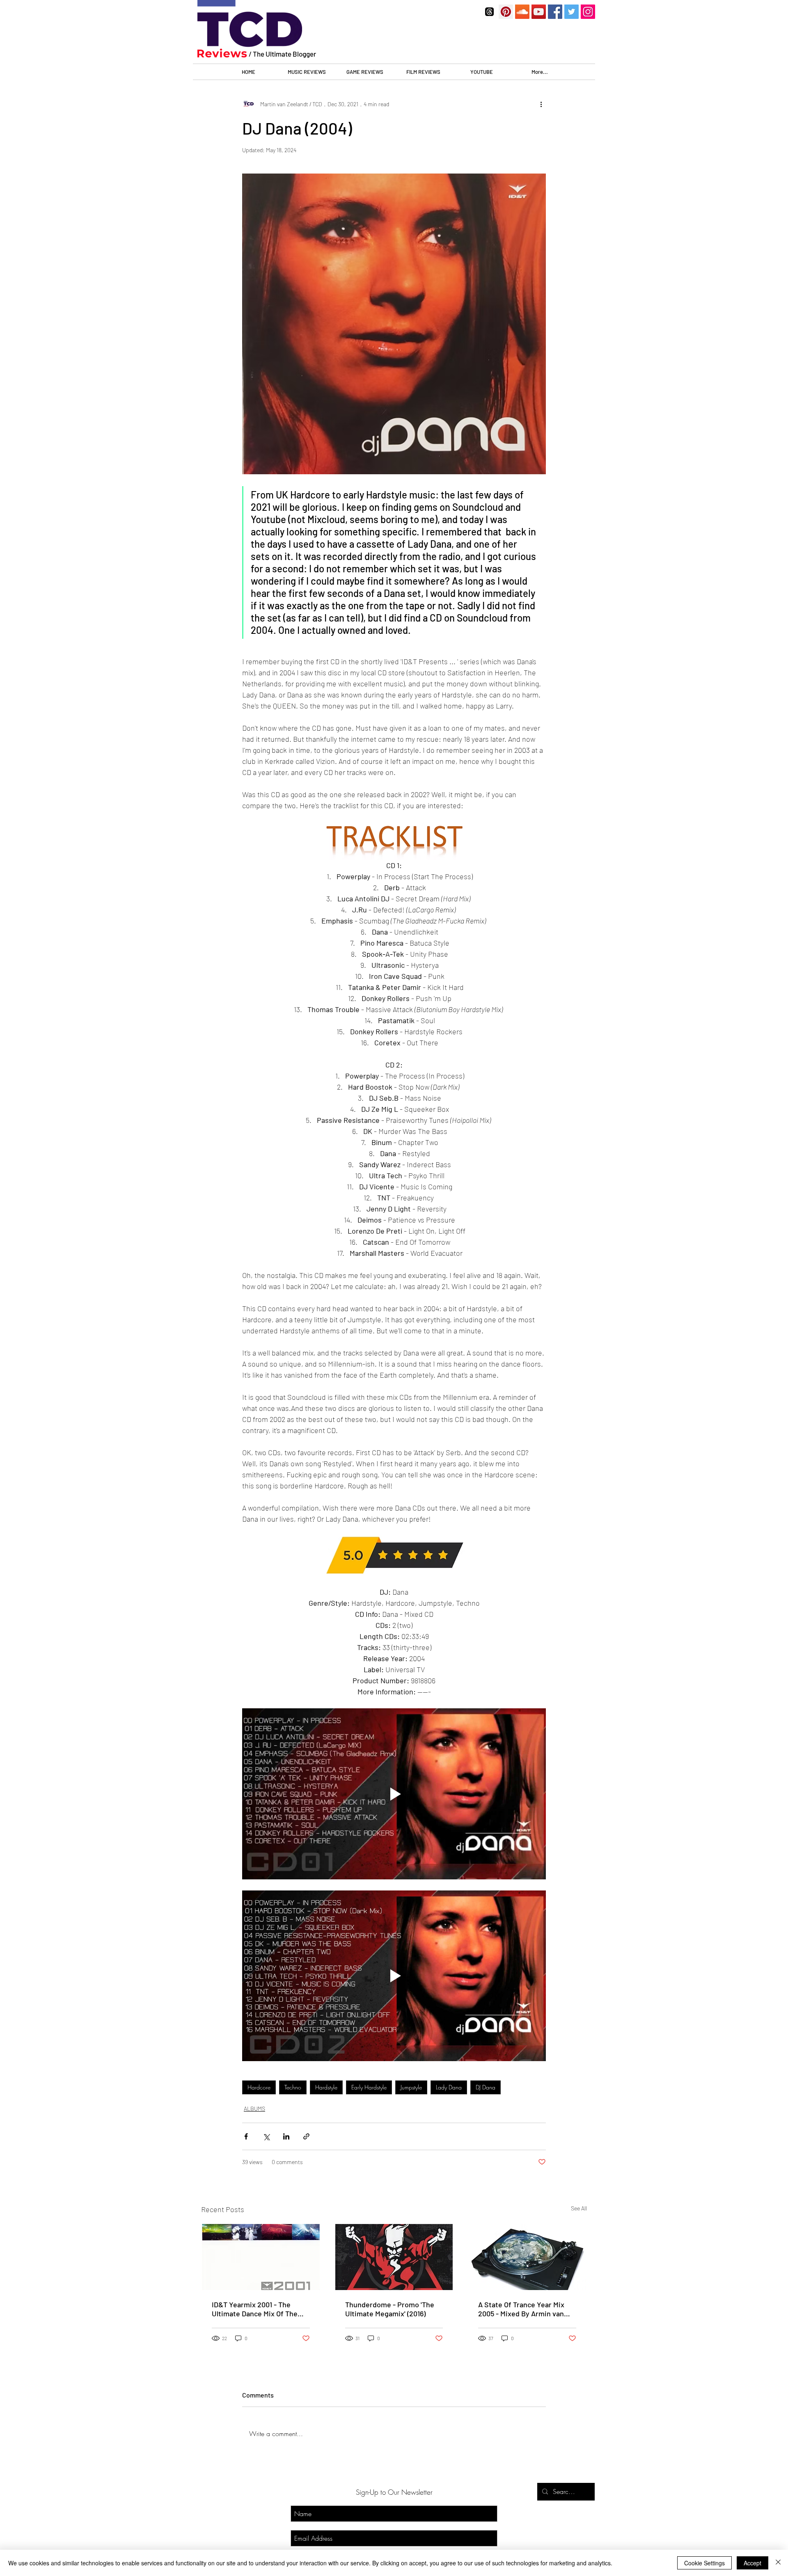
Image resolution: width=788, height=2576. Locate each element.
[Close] (778, 2563)
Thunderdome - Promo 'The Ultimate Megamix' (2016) (390, 2309)
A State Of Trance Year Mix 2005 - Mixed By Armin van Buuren (521, 2309)
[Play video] (394, 1794)
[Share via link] (306, 2136)
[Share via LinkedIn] (286, 2136)
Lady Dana (449, 2087)
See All (579, 2208)
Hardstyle (326, 2087)
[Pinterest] (506, 12)
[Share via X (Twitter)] (266, 2136)
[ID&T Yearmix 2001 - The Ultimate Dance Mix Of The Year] (261, 2257)
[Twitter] (572, 12)
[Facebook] (555, 12)
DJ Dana (486, 2087)
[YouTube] (539, 12)
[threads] (489, 12)
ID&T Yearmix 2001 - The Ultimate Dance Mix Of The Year (255, 2309)
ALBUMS (254, 2109)
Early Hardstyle (369, 2087)
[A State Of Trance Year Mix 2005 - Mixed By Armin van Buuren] (527, 2257)
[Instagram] (588, 12)
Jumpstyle (411, 2087)
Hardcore (259, 2087)
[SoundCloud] (522, 12)
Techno (293, 2087)
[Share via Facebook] (246, 2136)
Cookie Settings (704, 2563)
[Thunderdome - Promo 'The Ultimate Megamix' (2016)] (394, 2257)
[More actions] (541, 104)
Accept (752, 2563)
